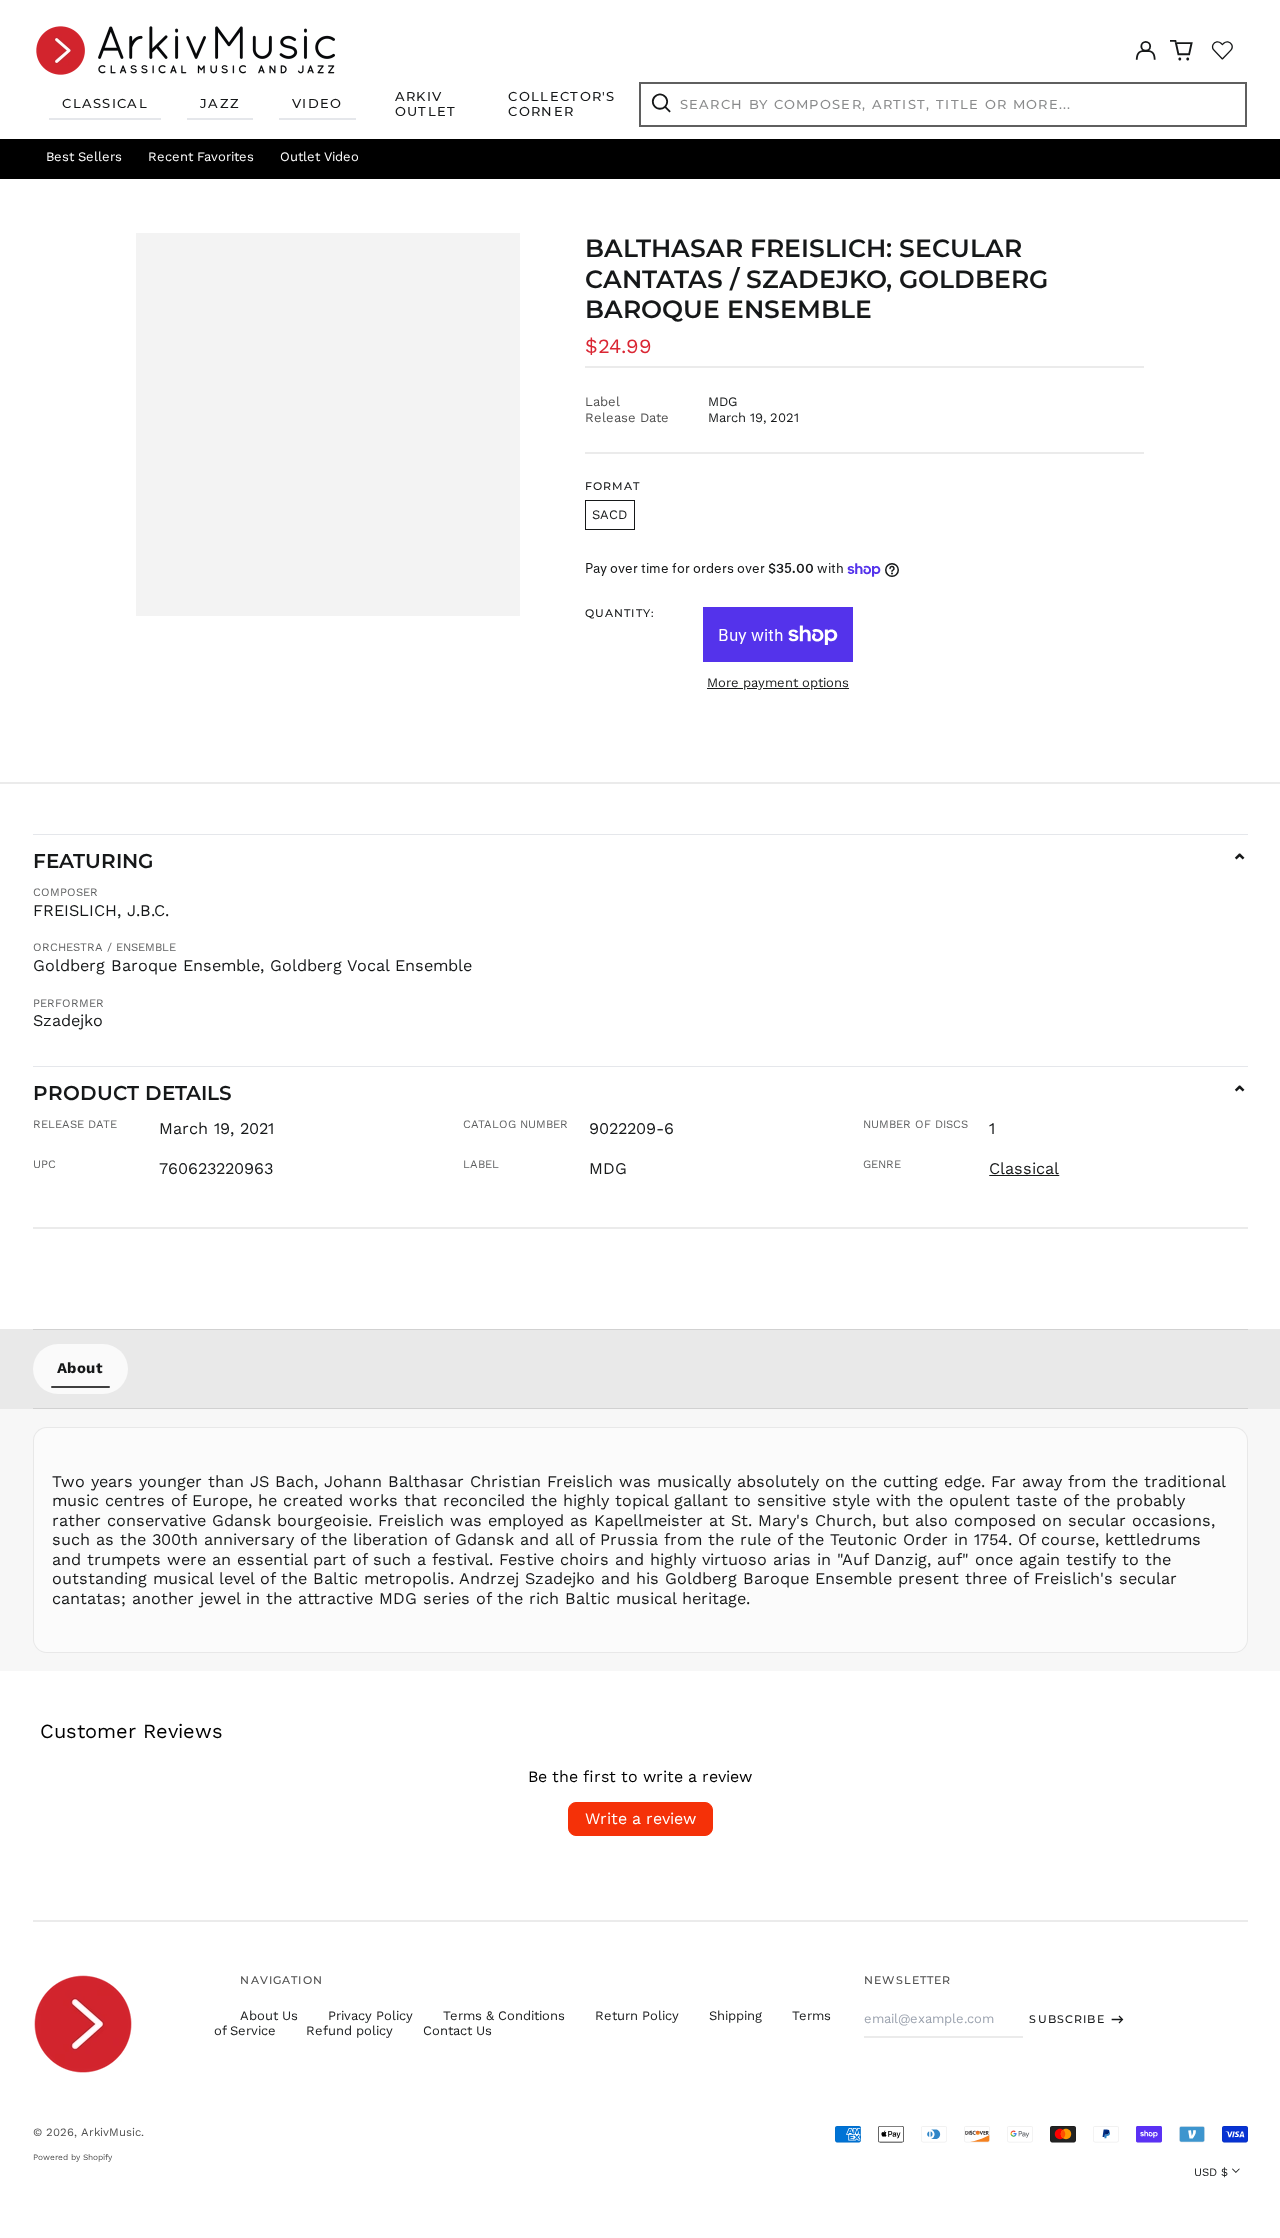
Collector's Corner (561, 104)
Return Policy (637, 2015)
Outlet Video (319, 156)
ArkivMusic (111, 2132)
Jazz (220, 103)
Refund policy (349, 2030)
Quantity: (620, 613)
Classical (105, 103)
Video (317, 103)
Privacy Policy (370, 2015)
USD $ (1211, 2172)
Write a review (640, 1818)
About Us (269, 2015)
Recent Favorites (201, 156)
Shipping (735, 2015)
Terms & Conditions (504, 2015)
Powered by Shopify (72, 2157)
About (80, 1368)
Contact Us (457, 2030)
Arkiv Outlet (426, 104)
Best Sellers (84, 156)
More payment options (778, 682)
